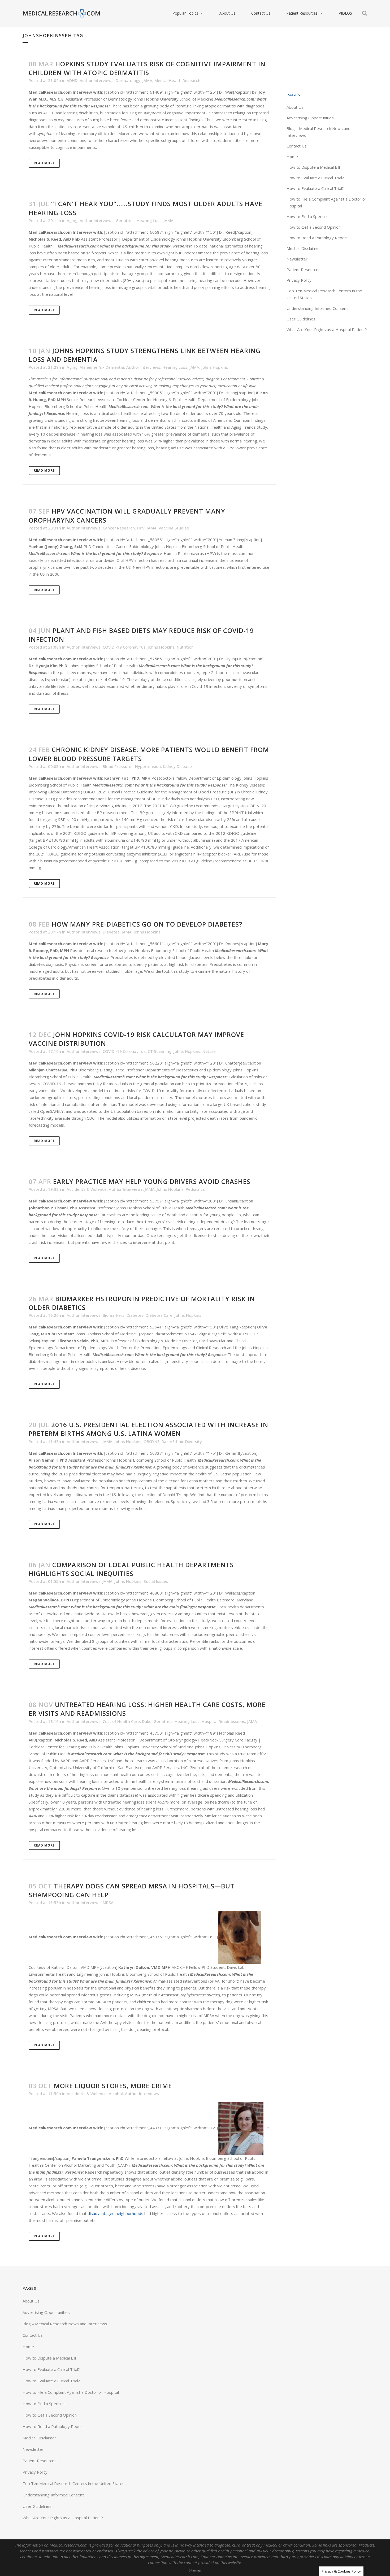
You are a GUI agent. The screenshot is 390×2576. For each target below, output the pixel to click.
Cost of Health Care (121, 1721)
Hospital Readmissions (223, 1721)
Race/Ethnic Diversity (182, 1441)
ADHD (72, 80)
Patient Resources (302, 13)
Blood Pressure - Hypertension (132, 766)
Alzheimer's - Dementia (102, 367)
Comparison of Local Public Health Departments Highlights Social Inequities (131, 1569)
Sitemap (195, 2570)
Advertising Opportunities (310, 118)
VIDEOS (345, 13)
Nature (209, 1051)
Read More (44, 163)
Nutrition (185, 647)
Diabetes (111, 932)
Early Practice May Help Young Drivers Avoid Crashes (152, 1181)
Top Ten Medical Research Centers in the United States (73, 2483)
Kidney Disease (177, 766)
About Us (227, 13)
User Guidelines (301, 319)
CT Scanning (160, 1051)
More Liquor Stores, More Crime (113, 2086)
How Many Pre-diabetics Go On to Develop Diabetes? (147, 924)
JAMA (147, 80)
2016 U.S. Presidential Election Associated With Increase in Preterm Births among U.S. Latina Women (148, 1429)
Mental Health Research (177, 80)
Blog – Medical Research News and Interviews (65, 2324)
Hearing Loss (149, 220)
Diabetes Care (159, 1315)
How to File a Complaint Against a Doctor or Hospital (71, 2392)
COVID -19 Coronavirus (124, 647)
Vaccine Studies (174, 528)
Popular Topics (185, 13)
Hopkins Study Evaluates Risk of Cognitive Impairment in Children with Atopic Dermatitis (147, 68)
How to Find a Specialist (308, 216)
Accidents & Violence (87, 1189)
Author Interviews (97, 80)
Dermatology (128, 80)
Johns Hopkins (215, 367)
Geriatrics (125, 220)
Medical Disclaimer (303, 248)
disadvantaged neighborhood (114, 2213)
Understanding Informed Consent (317, 308)
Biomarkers (114, 1315)
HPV (141, 528)
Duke (147, 1721)
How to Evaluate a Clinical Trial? (315, 178)
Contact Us (261, 13)
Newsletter (297, 259)
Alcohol (116, 2093)
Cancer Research (119, 528)
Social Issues (156, 1581)
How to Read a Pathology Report (317, 238)
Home (292, 157)
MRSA (108, 1902)
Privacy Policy (299, 280)
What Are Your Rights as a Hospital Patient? (327, 329)
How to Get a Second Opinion (314, 227)
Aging (72, 220)
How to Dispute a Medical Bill (313, 167)
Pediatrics (195, 1189)
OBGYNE (151, 1441)
